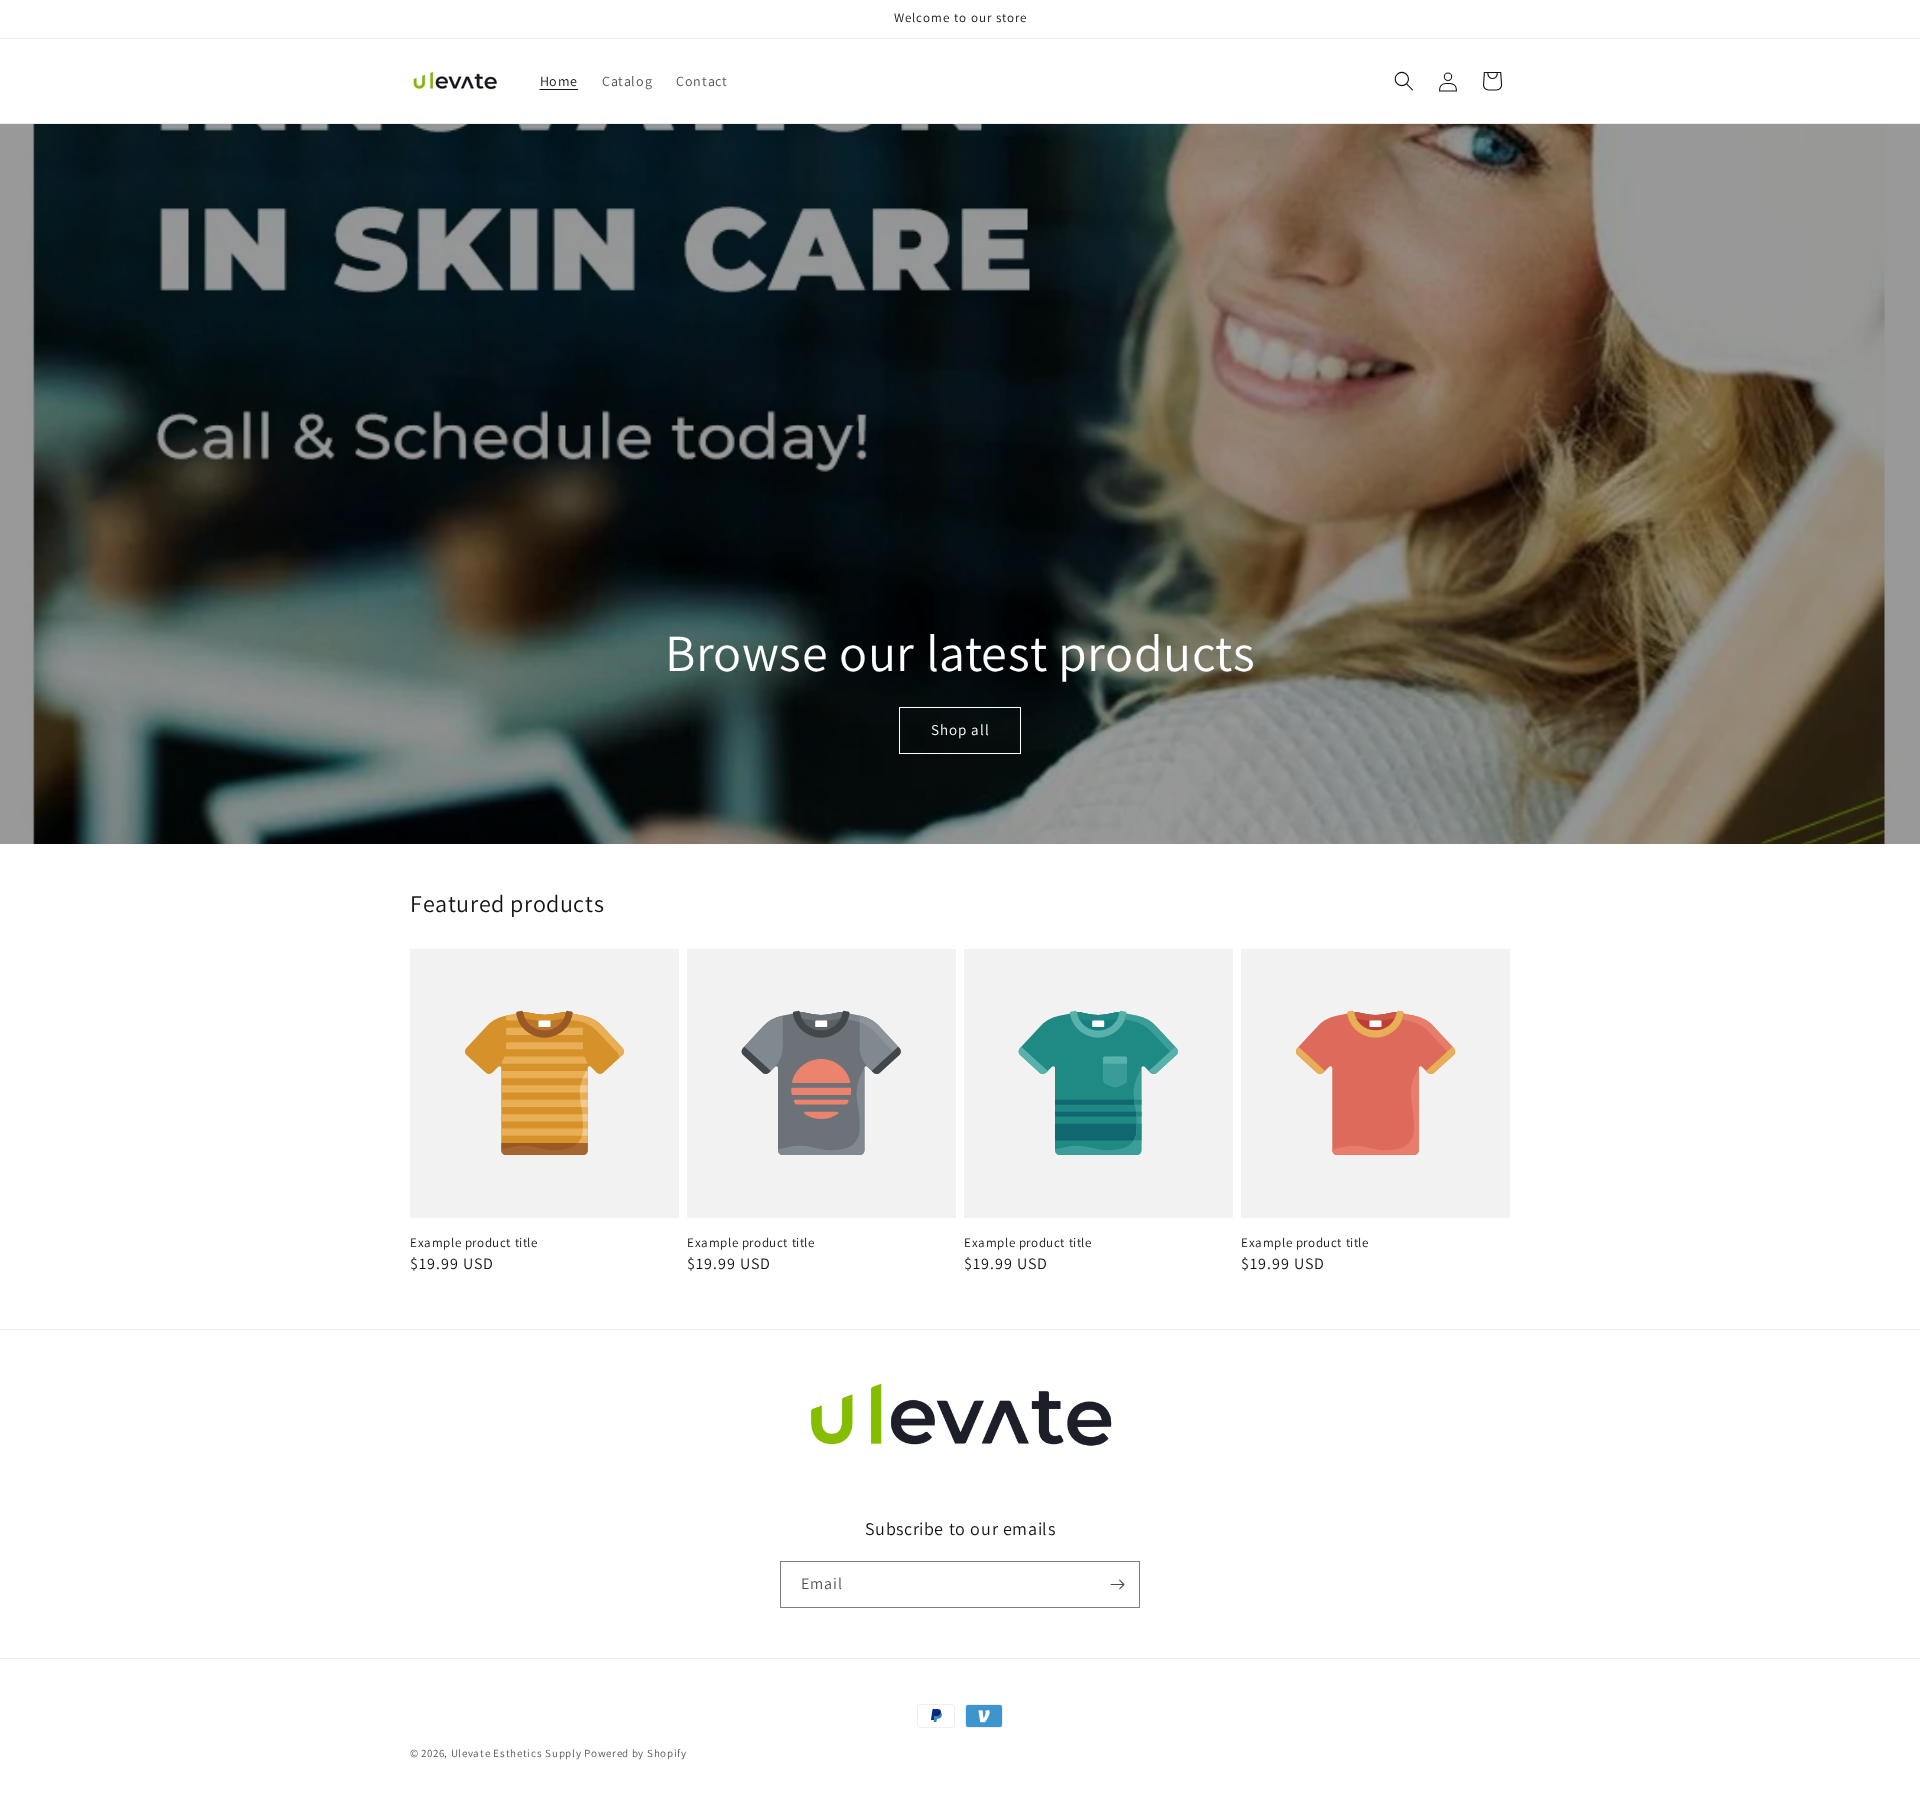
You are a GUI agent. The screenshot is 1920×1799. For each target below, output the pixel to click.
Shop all (959, 730)
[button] (1404, 81)
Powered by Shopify (635, 1753)
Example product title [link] (474, 1243)
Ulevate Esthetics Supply (516, 1753)
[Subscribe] (1117, 1584)
